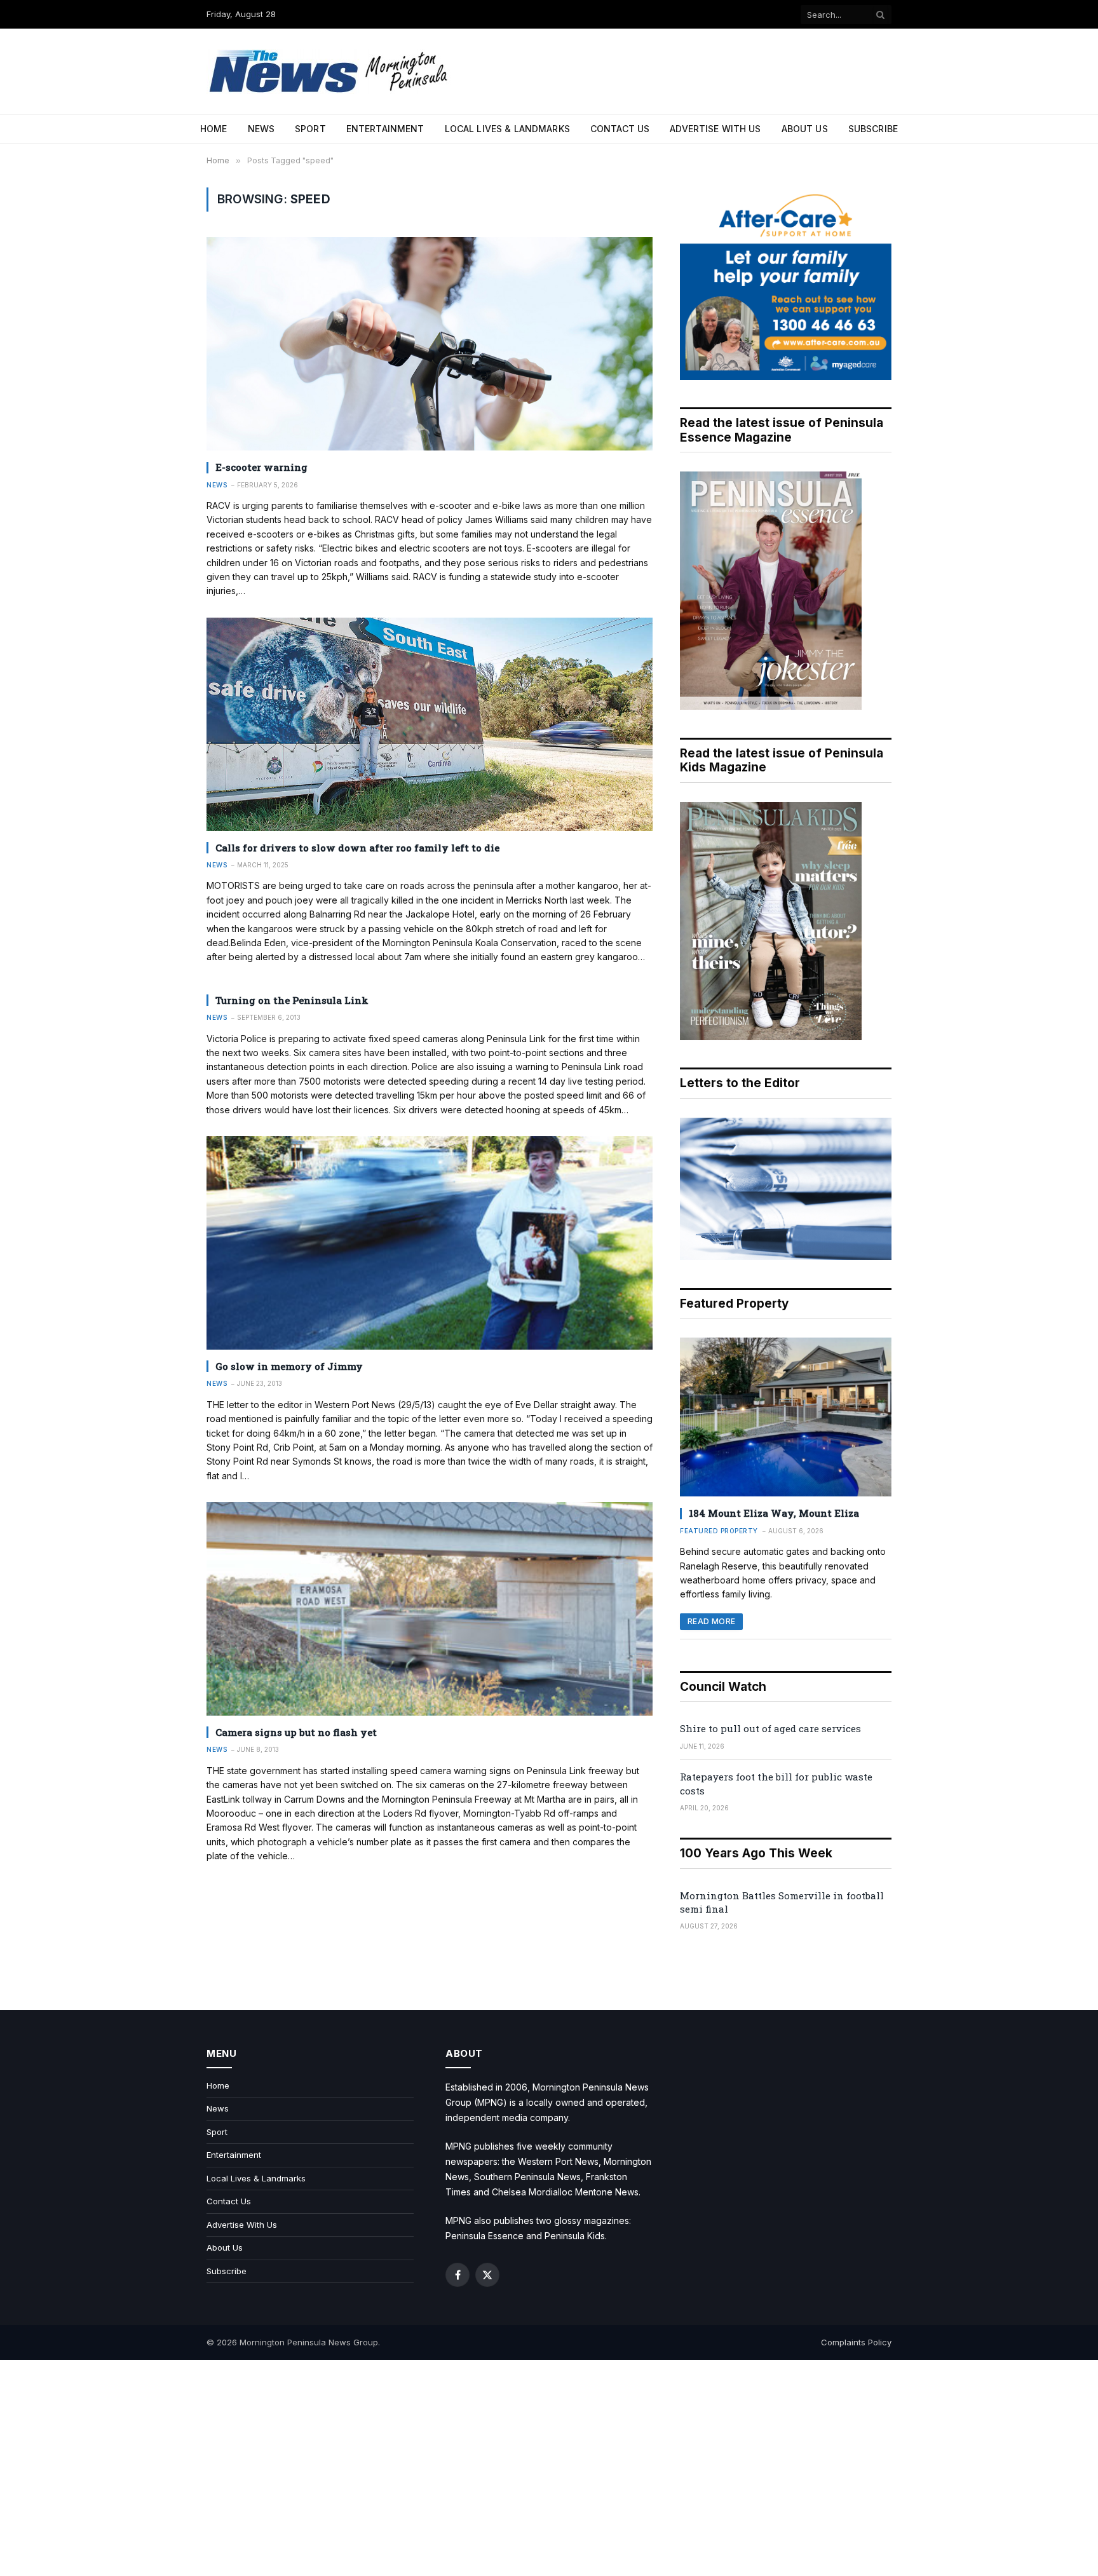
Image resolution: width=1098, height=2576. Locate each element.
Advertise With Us (715, 129)
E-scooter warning (261, 467)
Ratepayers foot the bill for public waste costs (776, 1783)
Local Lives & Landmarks (507, 129)
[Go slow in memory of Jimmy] (430, 1243)
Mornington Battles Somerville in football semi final (782, 1902)
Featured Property (719, 1531)
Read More (711, 1621)
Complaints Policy (856, 2342)
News (261, 129)
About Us (805, 129)
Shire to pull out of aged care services (770, 1728)
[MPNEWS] (330, 71)
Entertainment (385, 129)
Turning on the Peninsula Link (292, 1000)
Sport (310, 129)
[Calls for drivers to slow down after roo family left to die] (430, 724)
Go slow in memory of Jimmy (289, 1366)
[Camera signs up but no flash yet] (430, 1609)
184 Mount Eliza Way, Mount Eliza (774, 1513)
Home (214, 129)
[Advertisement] (549, 2468)
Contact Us (620, 129)
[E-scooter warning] (430, 344)
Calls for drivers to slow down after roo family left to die (357, 848)
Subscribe (873, 129)
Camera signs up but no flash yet (296, 1732)
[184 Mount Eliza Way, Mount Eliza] (786, 1417)
